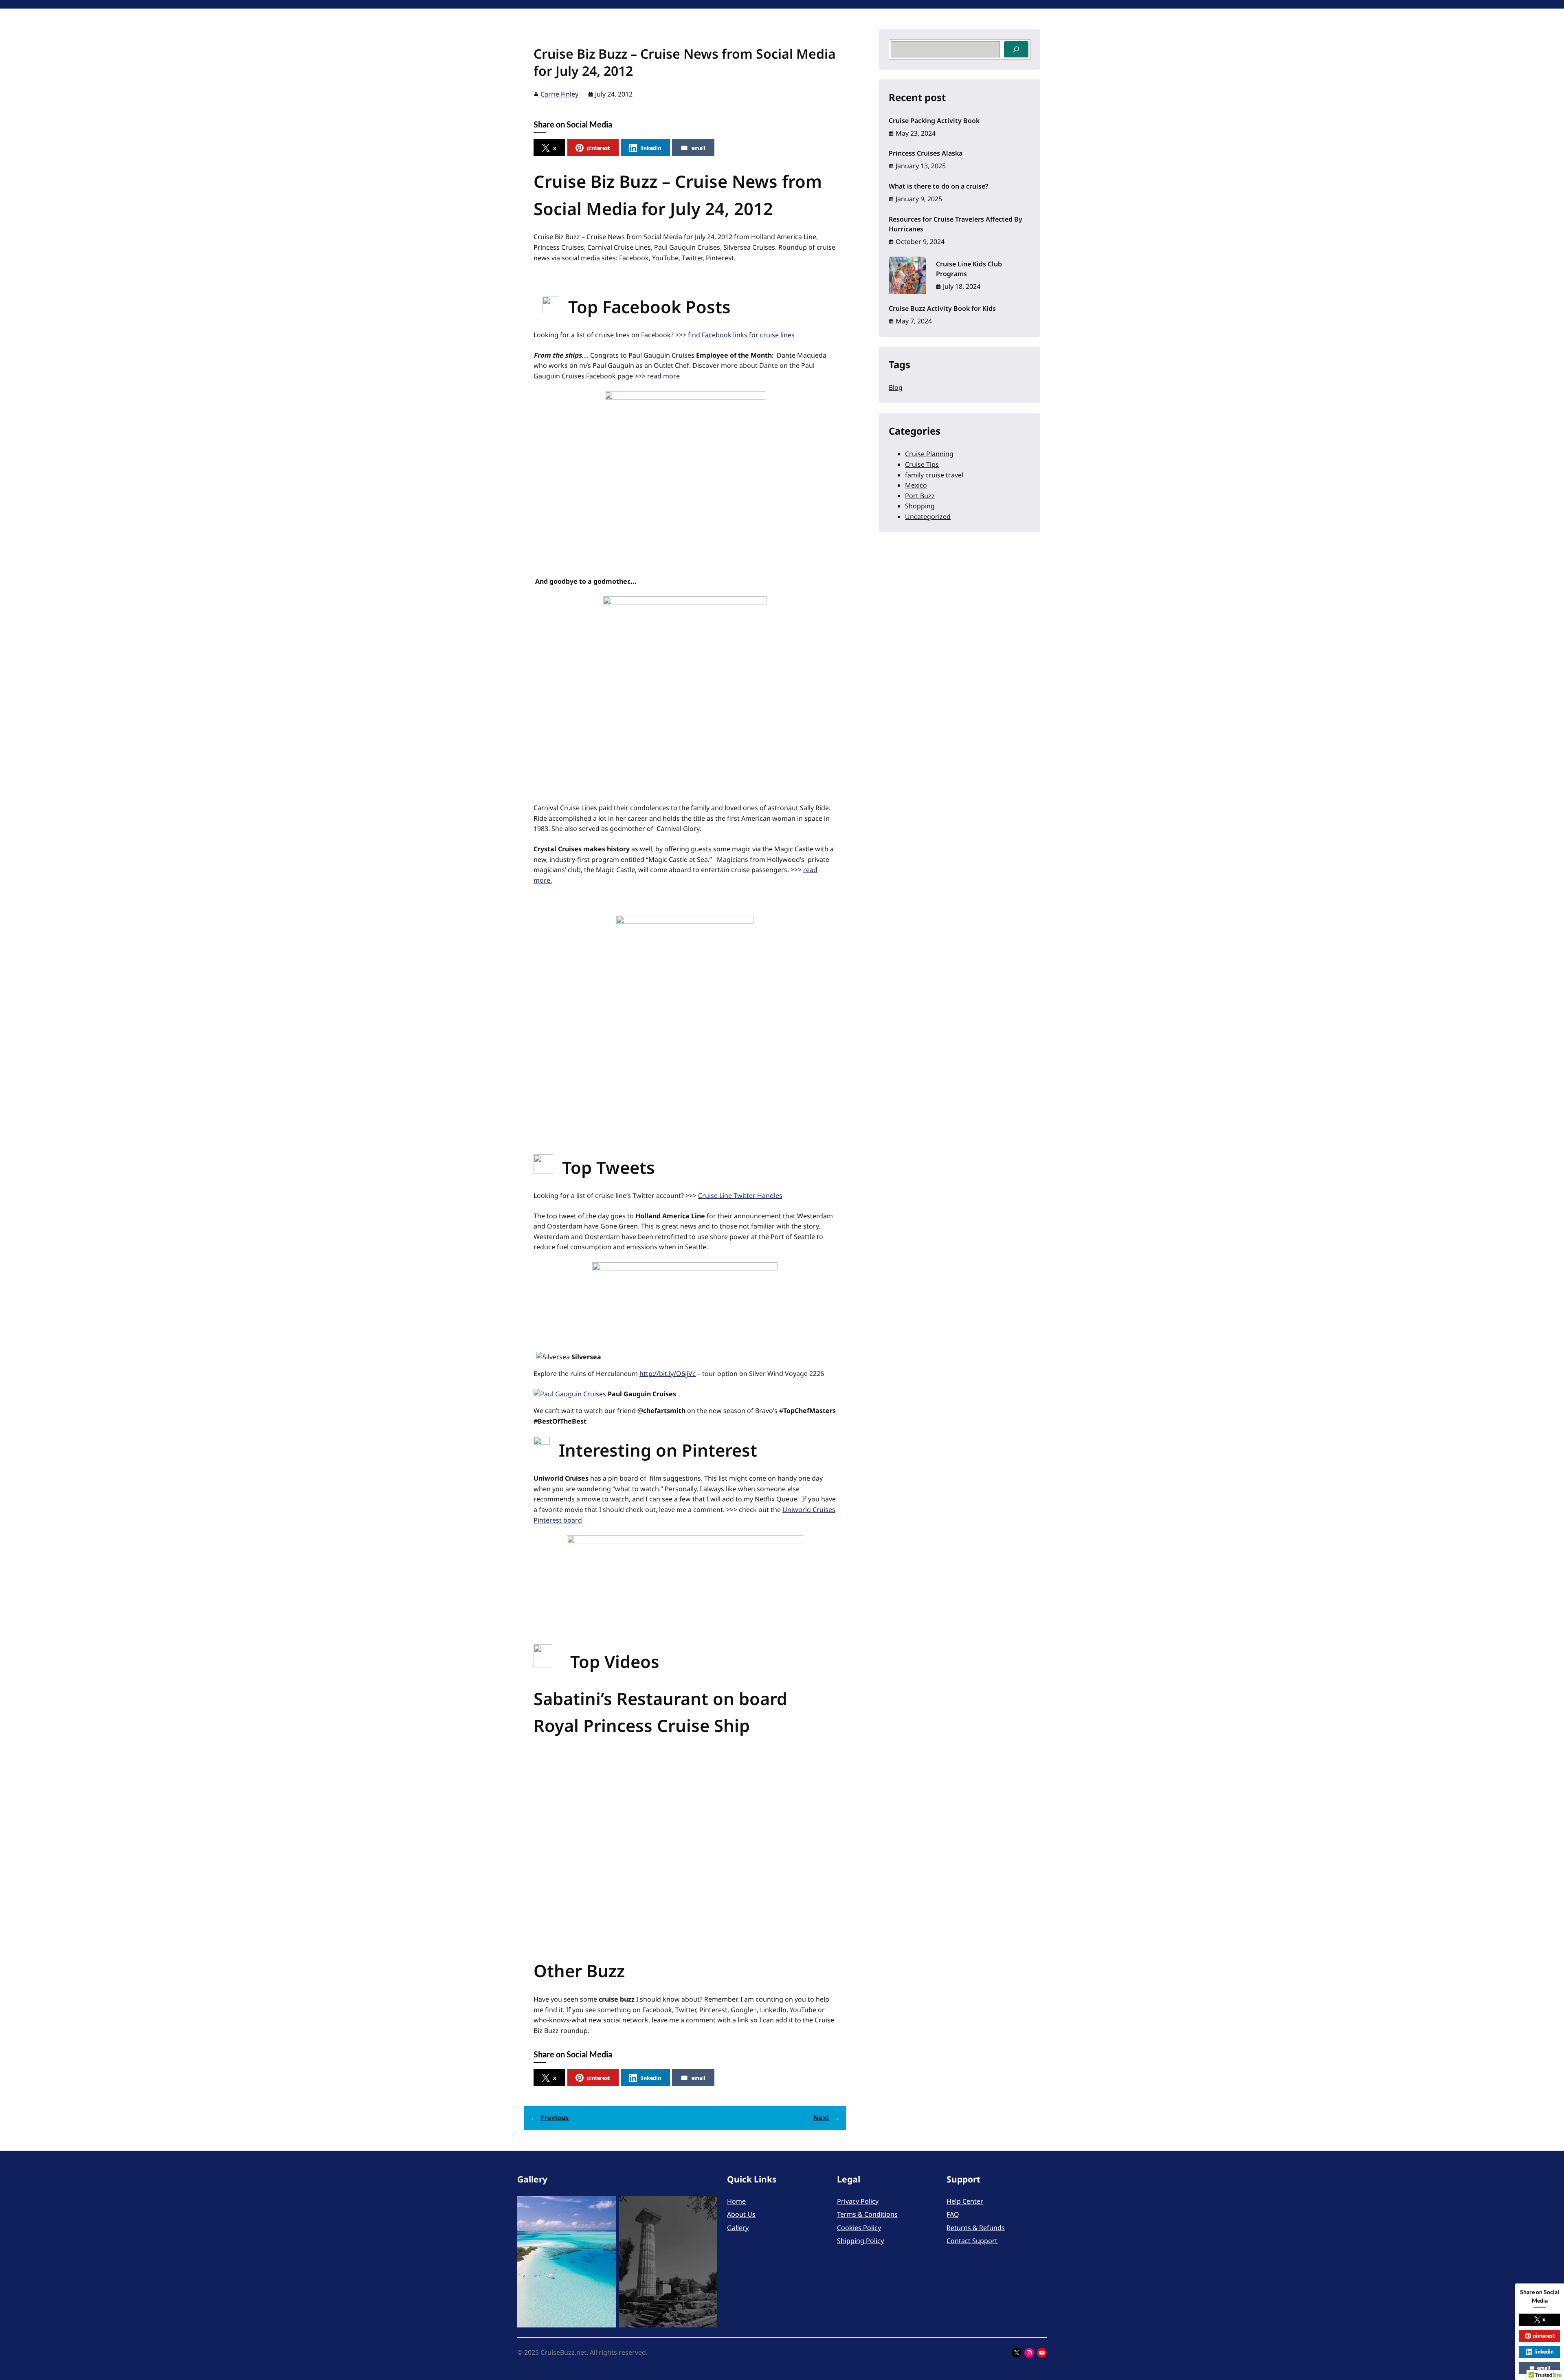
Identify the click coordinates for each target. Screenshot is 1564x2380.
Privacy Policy (858, 2201)
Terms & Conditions (867, 2214)
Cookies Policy (859, 2228)
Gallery (738, 2228)
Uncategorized (928, 516)
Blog (896, 387)
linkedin (651, 148)
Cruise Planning (929, 454)
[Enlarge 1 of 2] (605, 2207)
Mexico (916, 485)
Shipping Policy (860, 2241)
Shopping (920, 506)
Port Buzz (920, 496)
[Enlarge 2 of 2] (707, 2207)
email (699, 148)
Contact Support (972, 2241)
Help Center (965, 2201)
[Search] (1016, 49)
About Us (741, 2214)
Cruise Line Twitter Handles (740, 1195)
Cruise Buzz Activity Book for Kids (942, 308)
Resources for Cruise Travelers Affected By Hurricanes (956, 224)
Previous (555, 2118)
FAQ (953, 2214)
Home (736, 2201)
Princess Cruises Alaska (926, 153)
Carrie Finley (559, 94)
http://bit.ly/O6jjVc (668, 1373)
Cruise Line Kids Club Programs (969, 269)
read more (663, 376)
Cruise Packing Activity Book (934, 121)
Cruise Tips (922, 464)
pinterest (598, 148)
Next (821, 2118)
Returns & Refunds (976, 2228)
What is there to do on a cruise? (938, 186)
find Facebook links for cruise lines (741, 335)
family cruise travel (934, 475)
